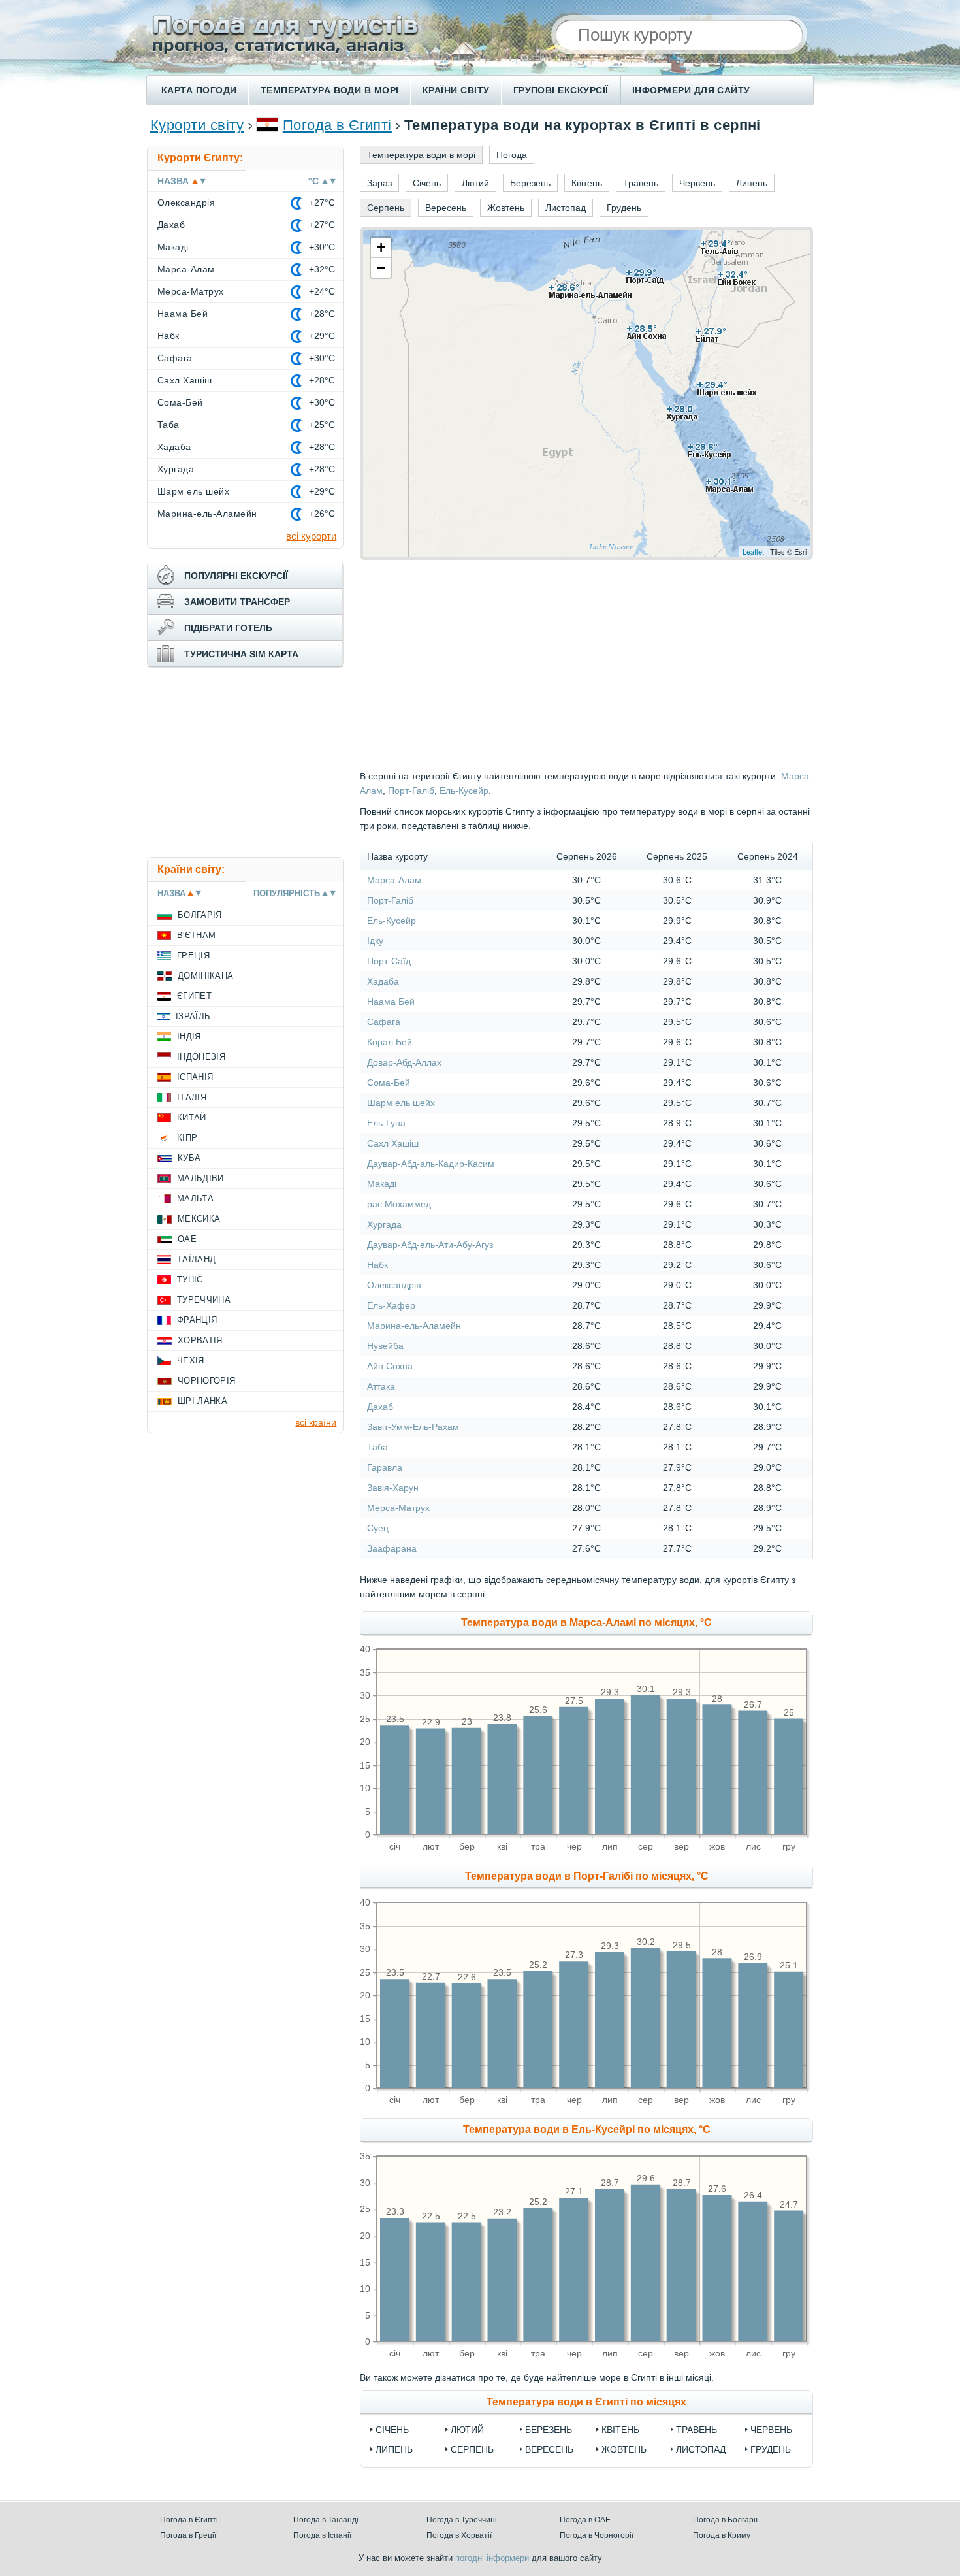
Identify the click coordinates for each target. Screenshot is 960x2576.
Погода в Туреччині (462, 2520)
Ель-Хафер (391, 1305)
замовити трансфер (237, 602)
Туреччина (204, 1300)
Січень (392, 2430)
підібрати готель (228, 628)
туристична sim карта (241, 654)
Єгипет (194, 996)
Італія (192, 1097)
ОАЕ (187, 1239)
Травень (696, 2430)
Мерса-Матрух (398, 1508)
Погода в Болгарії (725, 2520)
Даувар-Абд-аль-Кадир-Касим (431, 1164)
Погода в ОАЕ (585, 2520)
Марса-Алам (394, 880)
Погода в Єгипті (337, 125)
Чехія (191, 1361)
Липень (394, 2449)
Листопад (701, 2449)
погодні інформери (492, 2558)
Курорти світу (197, 125)
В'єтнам (196, 935)
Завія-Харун (393, 1488)
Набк (377, 1265)
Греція (193, 955)
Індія (189, 1036)
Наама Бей (391, 1002)
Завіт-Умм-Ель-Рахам (413, 1427)
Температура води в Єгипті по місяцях (586, 2402)
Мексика (199, 1219)
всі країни (316, 1422)
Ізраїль (193, 1016)
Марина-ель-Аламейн (414, 1326)
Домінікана (205, 976)
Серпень (472, 2449)
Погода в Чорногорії (597, 2535)
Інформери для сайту (691, 90)
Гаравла (385, 1467)
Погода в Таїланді (326, 2520)
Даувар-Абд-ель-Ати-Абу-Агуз (430, 1245)
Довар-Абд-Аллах (404, 1062)
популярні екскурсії (236, 576)
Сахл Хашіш (393, 1143)
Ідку (375, 941)
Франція (197, 1320)
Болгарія (200, 915)
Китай (192, 1117)
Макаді (382, 1184)
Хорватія (200, 1340)
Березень (549, 2430)
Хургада (384, 1224)
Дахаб (380, 1407)
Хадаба (383, 981)
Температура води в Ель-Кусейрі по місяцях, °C (587, 2129)
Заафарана (392, 1548)
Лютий (467, 2430)
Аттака (381, 1386)
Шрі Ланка (202, 1401)
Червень (771, 2430)
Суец (378, 1528)
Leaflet (753, 551)
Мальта (195, 1198)
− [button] (381, 268)
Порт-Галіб (411, 791)
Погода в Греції (188, 2535)
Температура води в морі (330, 90)
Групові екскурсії (561, 90)
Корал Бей (390, 1042)
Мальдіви (200, 1178)
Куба (189, 1158)
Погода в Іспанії (322, 2535)
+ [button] (381, 247)
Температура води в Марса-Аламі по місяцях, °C (586, 1622)
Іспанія (195, 1077)
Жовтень (624, 2449)
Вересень (549, 2449)
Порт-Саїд (389, 961)
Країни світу (456, 90)
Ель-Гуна (386, 1123)
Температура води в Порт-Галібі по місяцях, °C (587, 1876)
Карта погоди (199, 90)
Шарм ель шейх (401, 1103)
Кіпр (187, 1138)
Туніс (190, 1280)
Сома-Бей (389, 1083)
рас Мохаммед (399, 1204)
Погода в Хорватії (459, 2535)
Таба (377, 1447)
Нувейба (385, 1346)
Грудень (771, 2449)
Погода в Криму (722, 2535)
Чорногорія (206, 1381)
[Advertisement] (245, 762)
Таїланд (196, 1259)
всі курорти (311, 536)
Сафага (384, 1022)
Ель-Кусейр (464, 791)
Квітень (620, 2430)
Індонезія (201, 1057)
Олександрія (394, 1285)
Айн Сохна (390, 1366)
